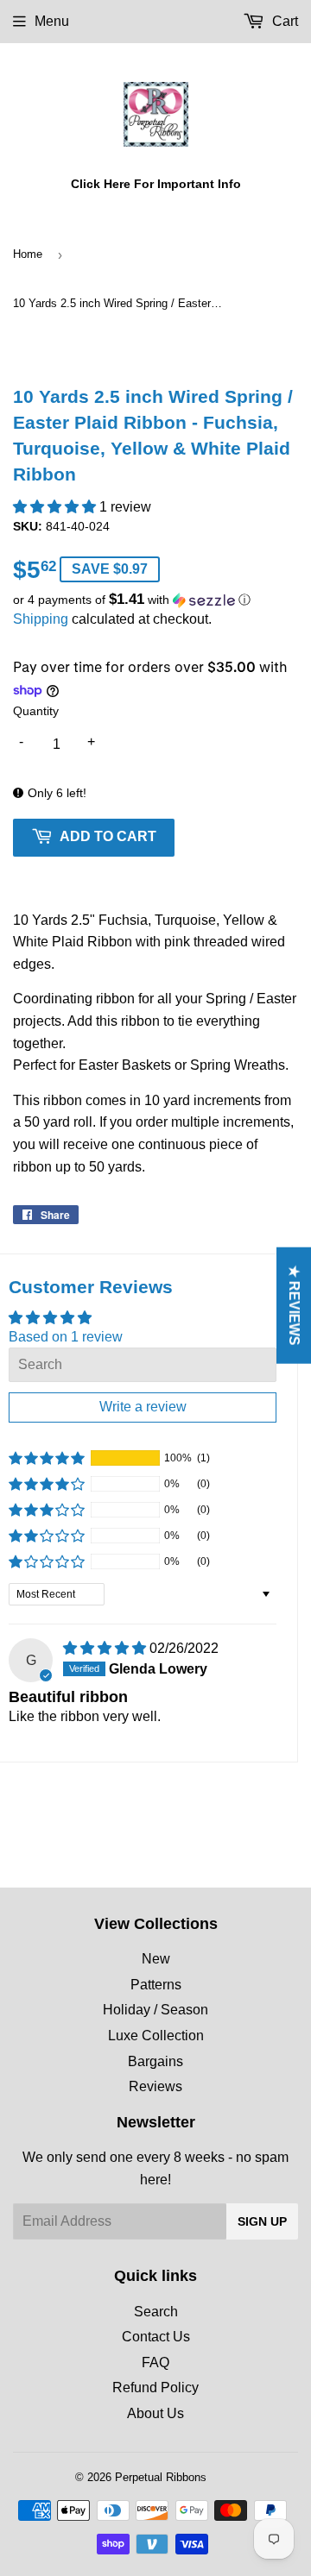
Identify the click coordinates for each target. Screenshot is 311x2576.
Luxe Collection (156, 2036)
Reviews (155, 2086)
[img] (106, 1648)
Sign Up (262, 2221)
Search (156, 2312)
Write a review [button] (143, 1407)
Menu (52, 21)
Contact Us (156, 2337)
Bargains (155, 2061)
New (156, 1959)
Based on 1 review (66, 1337)
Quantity (36, 711)
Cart (283, 21)
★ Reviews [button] (294, 1306)
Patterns (156, 1985)
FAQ (155, 2362)
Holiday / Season (155, 2010)
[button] (56, 507)
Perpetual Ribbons (161, 2477)
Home (28, 254)
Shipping (41, 619)
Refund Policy (155, 2388)
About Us (155, 2413)
